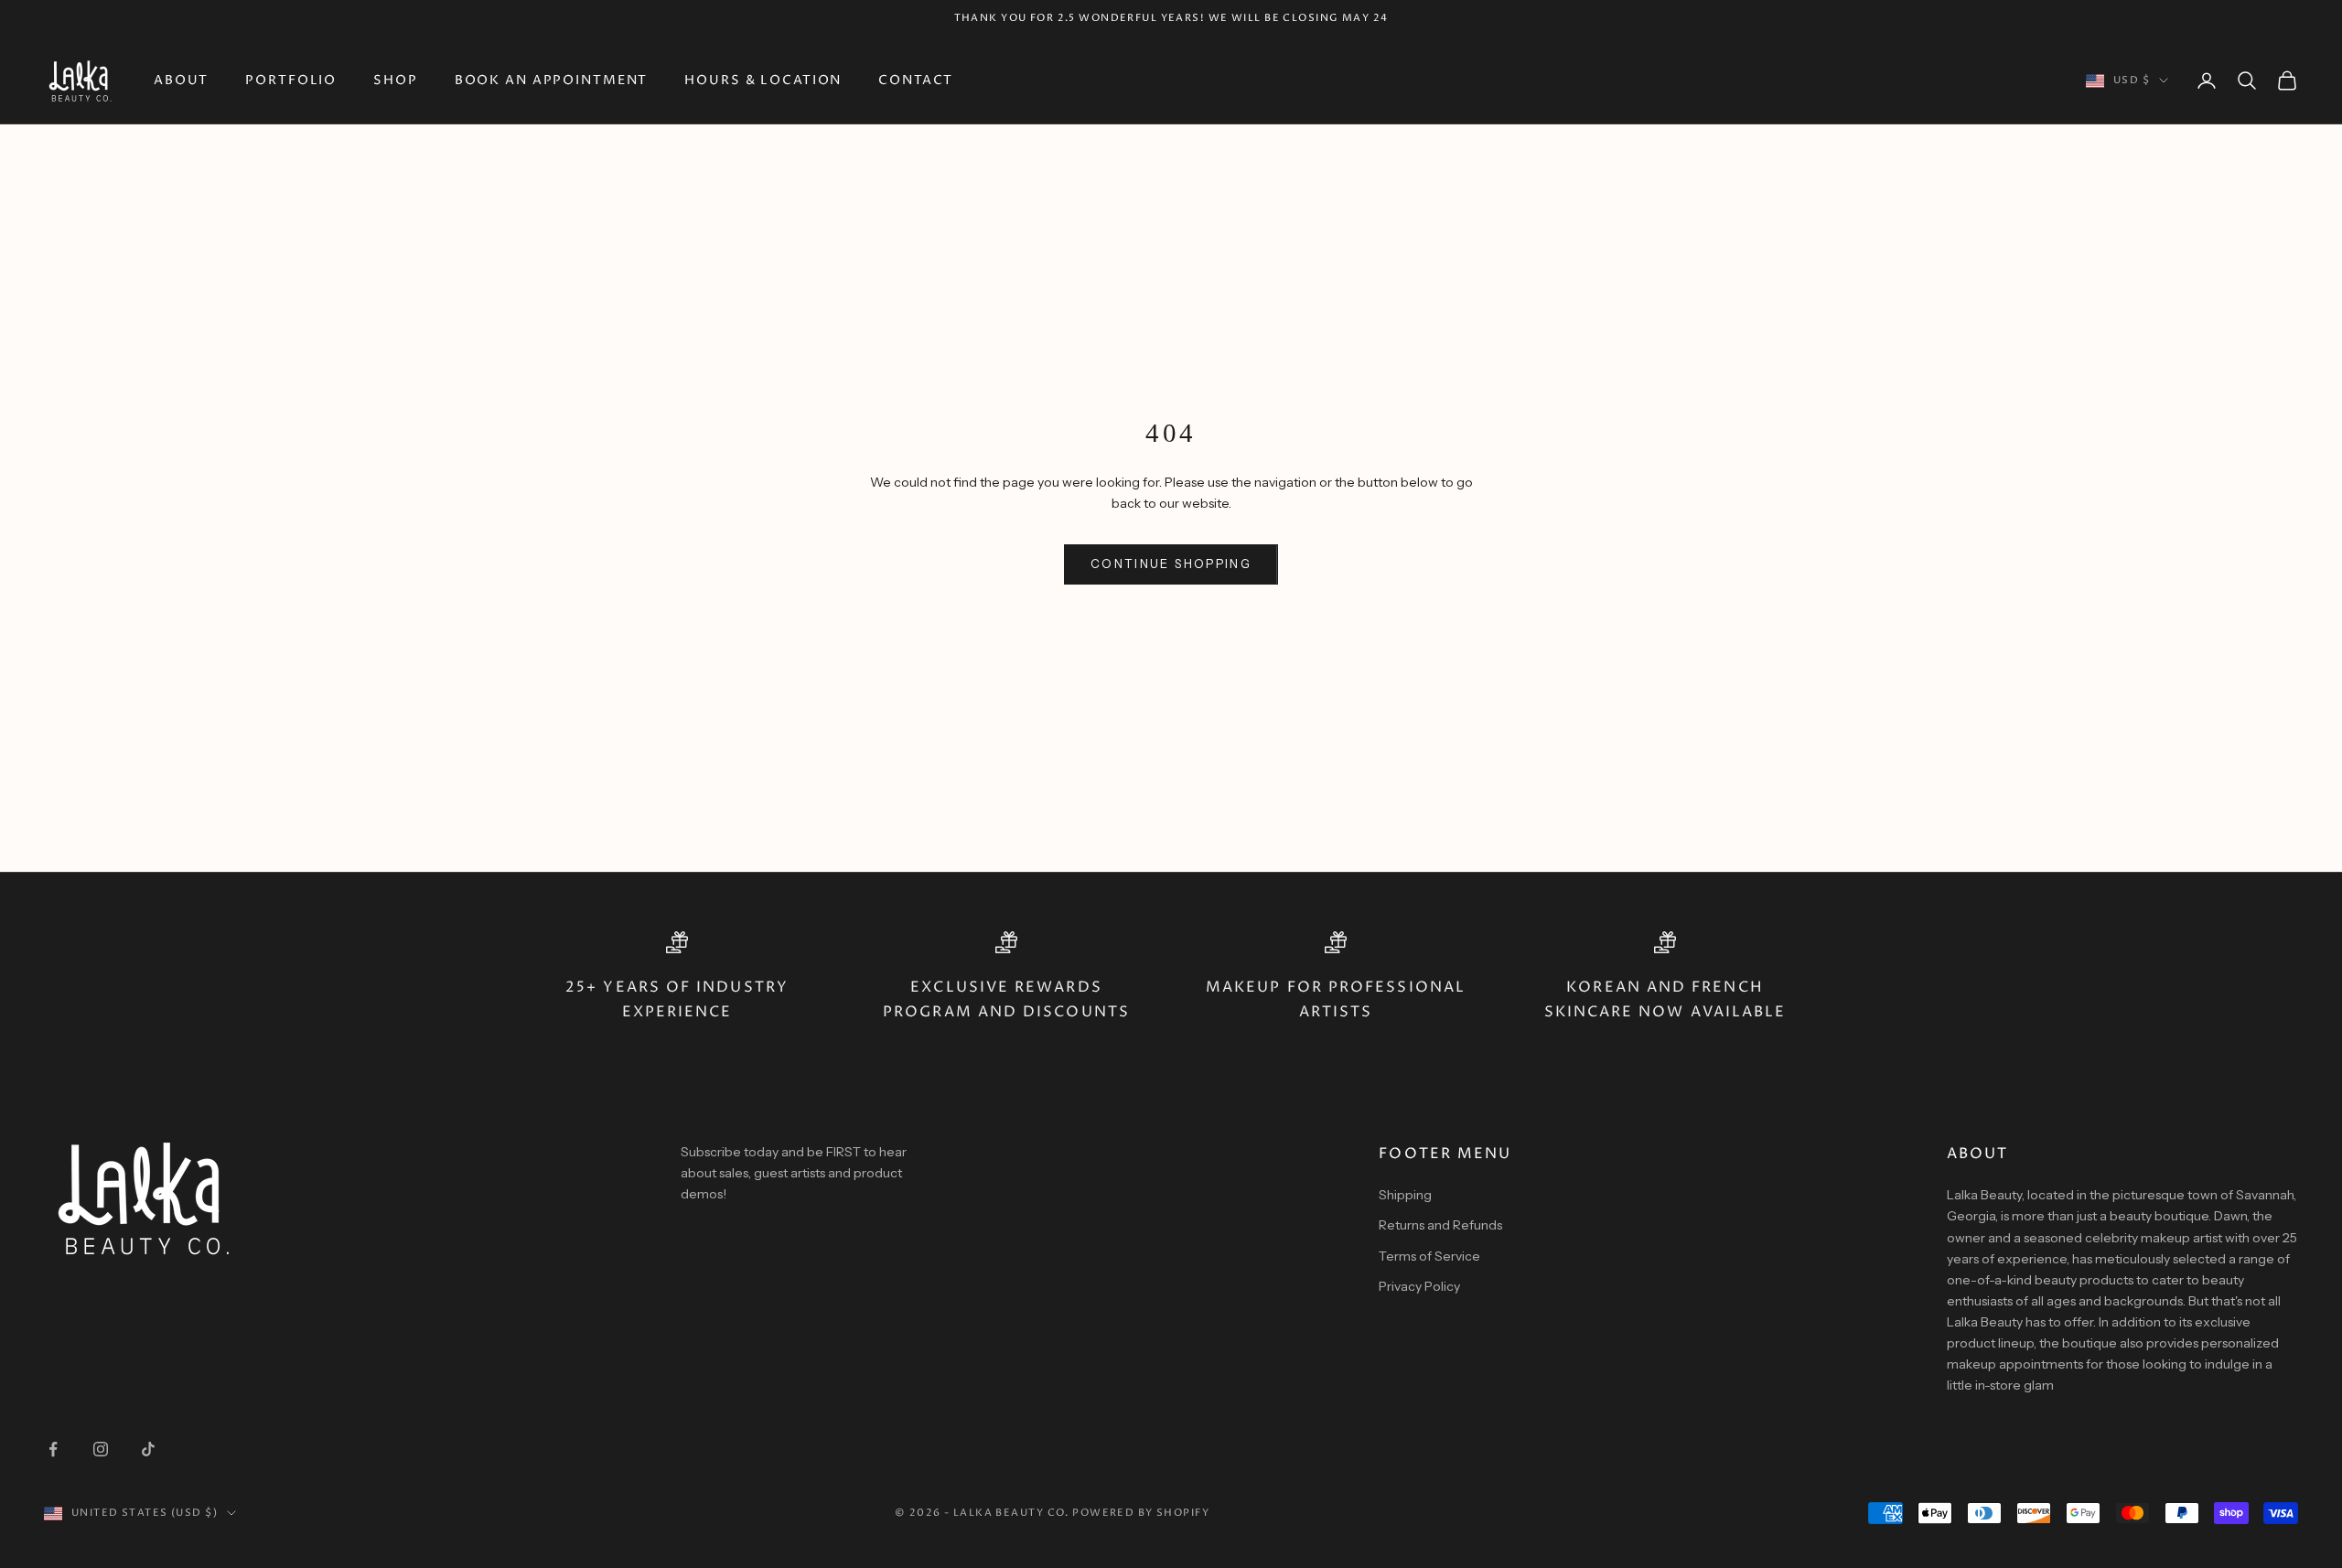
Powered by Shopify (1141, 1513)
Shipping (1405, 1195)
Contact (916, 81)
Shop (396, 81)
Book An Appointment (552, 81)
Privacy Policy (1419, 1286)
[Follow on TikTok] (148, 1449)
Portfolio (291, 81)
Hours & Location (763, 81)
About (181, 81)
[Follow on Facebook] (53, 1449)
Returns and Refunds (1440, 1225)
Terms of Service (1429, 1256)
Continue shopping (1171, 564)
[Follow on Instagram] (101, 1449)
